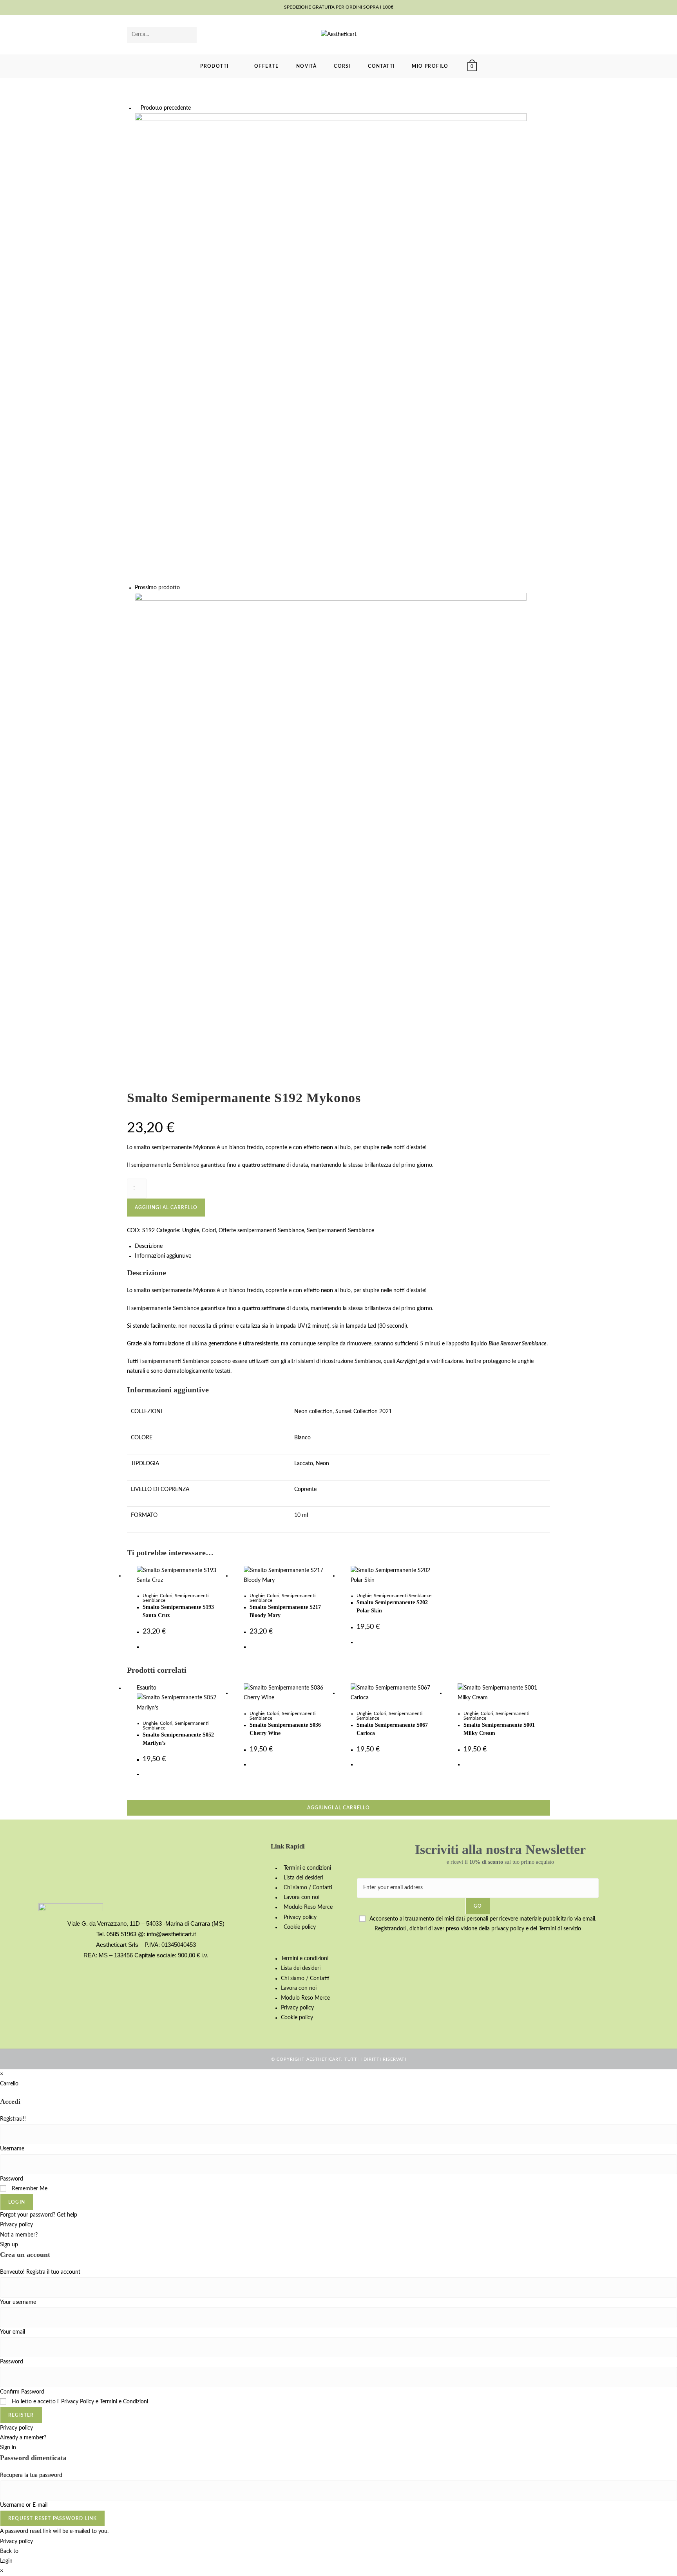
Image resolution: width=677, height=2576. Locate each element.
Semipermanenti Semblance (403, 1596)
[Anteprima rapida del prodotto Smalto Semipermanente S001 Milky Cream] (546, 111)
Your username (18, 2302)
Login (17, 2202)
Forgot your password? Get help (39, 2215)
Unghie (150, 1596)
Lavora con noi (301, 1897)
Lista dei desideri (303, 1878)
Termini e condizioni (307, 1868)
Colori (166, 1596)
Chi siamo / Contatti (308, 1888)
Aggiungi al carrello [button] (338, 1808)
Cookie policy (300, 1927)
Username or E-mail (24, 2505)
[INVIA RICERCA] (189, 35)
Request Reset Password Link (52, 2518)
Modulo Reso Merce (308, 1907)
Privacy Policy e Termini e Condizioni (105, 2402)
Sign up (9, 2245)
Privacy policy (300, 1917)
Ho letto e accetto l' (79, 2402)
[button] (310, 1943)
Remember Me (29, 2189)
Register (21, 2415)
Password (12, 2179)
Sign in (8, 2448)
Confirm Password (22, 2392)
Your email (13, 2332)
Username (12, 2149)
